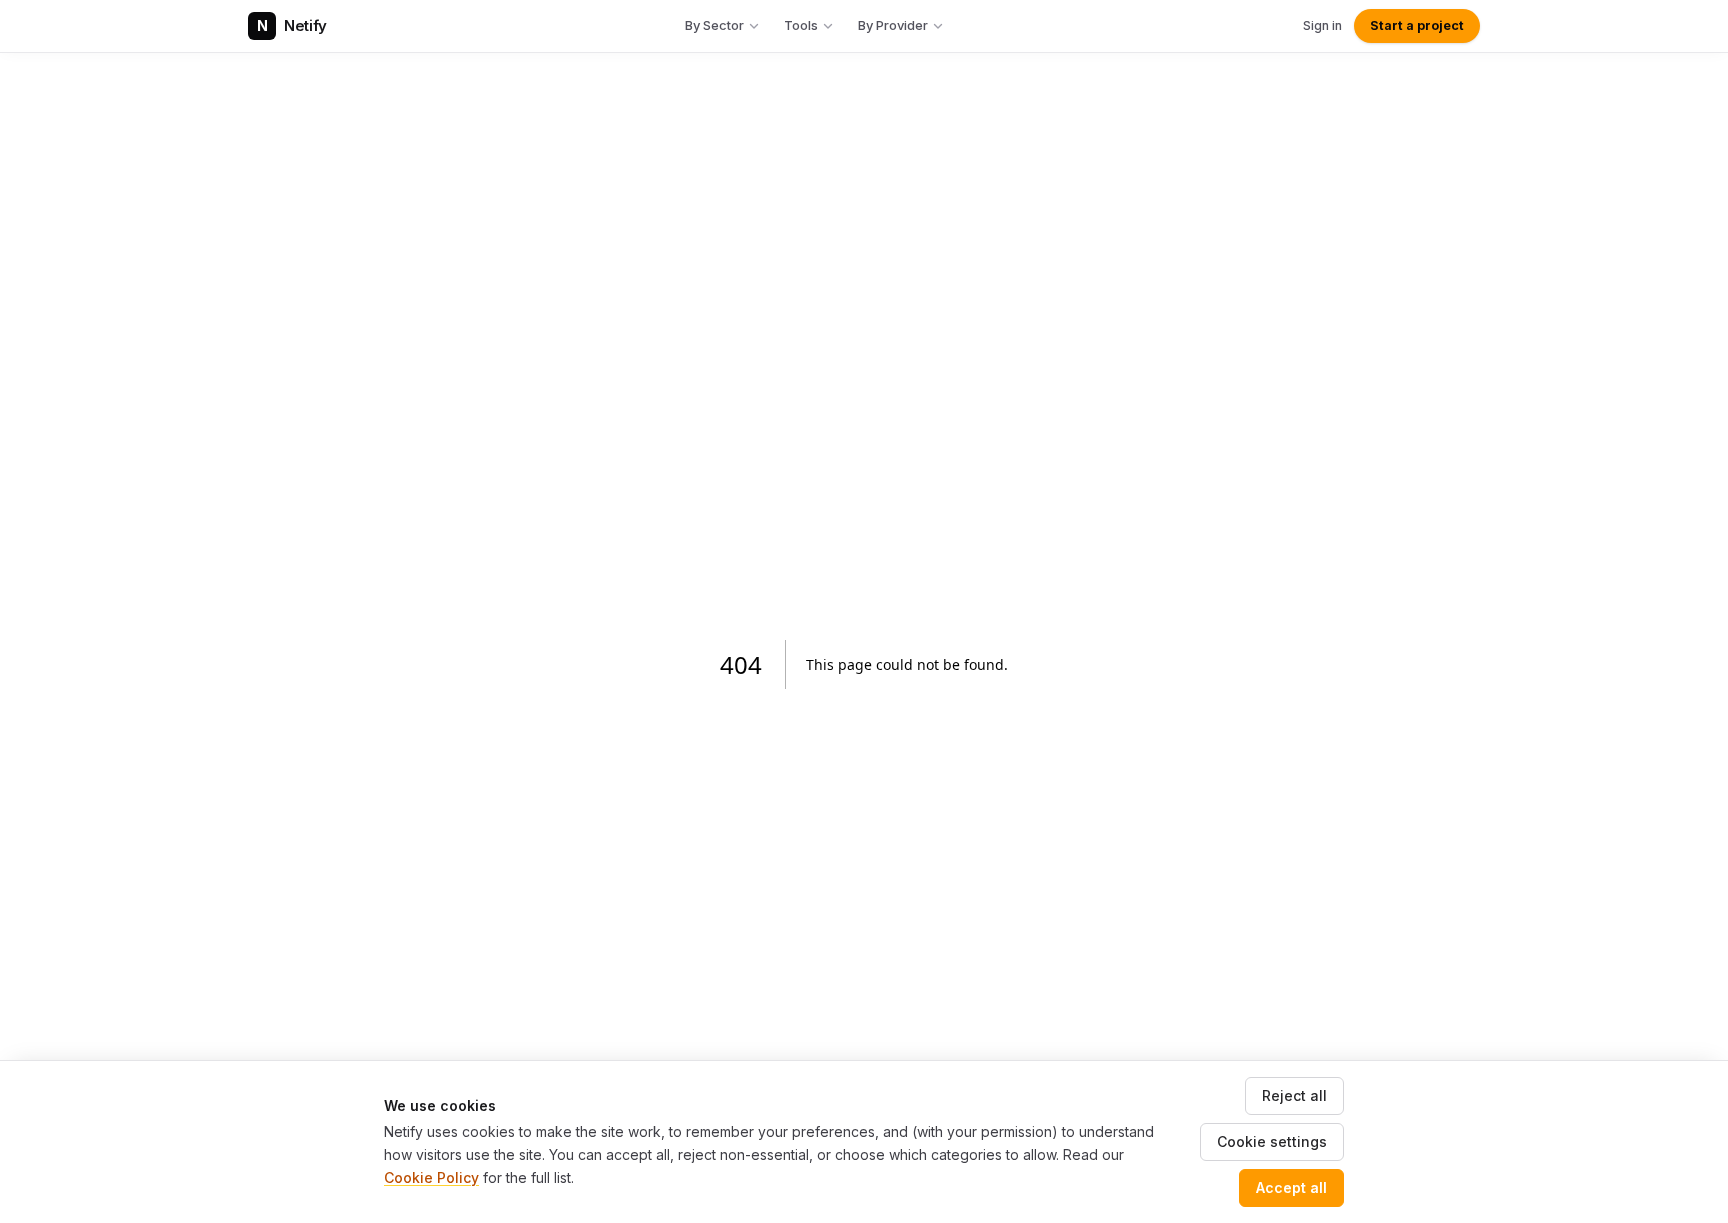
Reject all (1294, 1095)
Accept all (1291, 1187)
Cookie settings (1272, 1141)
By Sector (714, 25)
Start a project (1417, 25)
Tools (801, 25)
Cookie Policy (431, 1177)
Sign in (1322, 25)
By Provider (893, 25)
